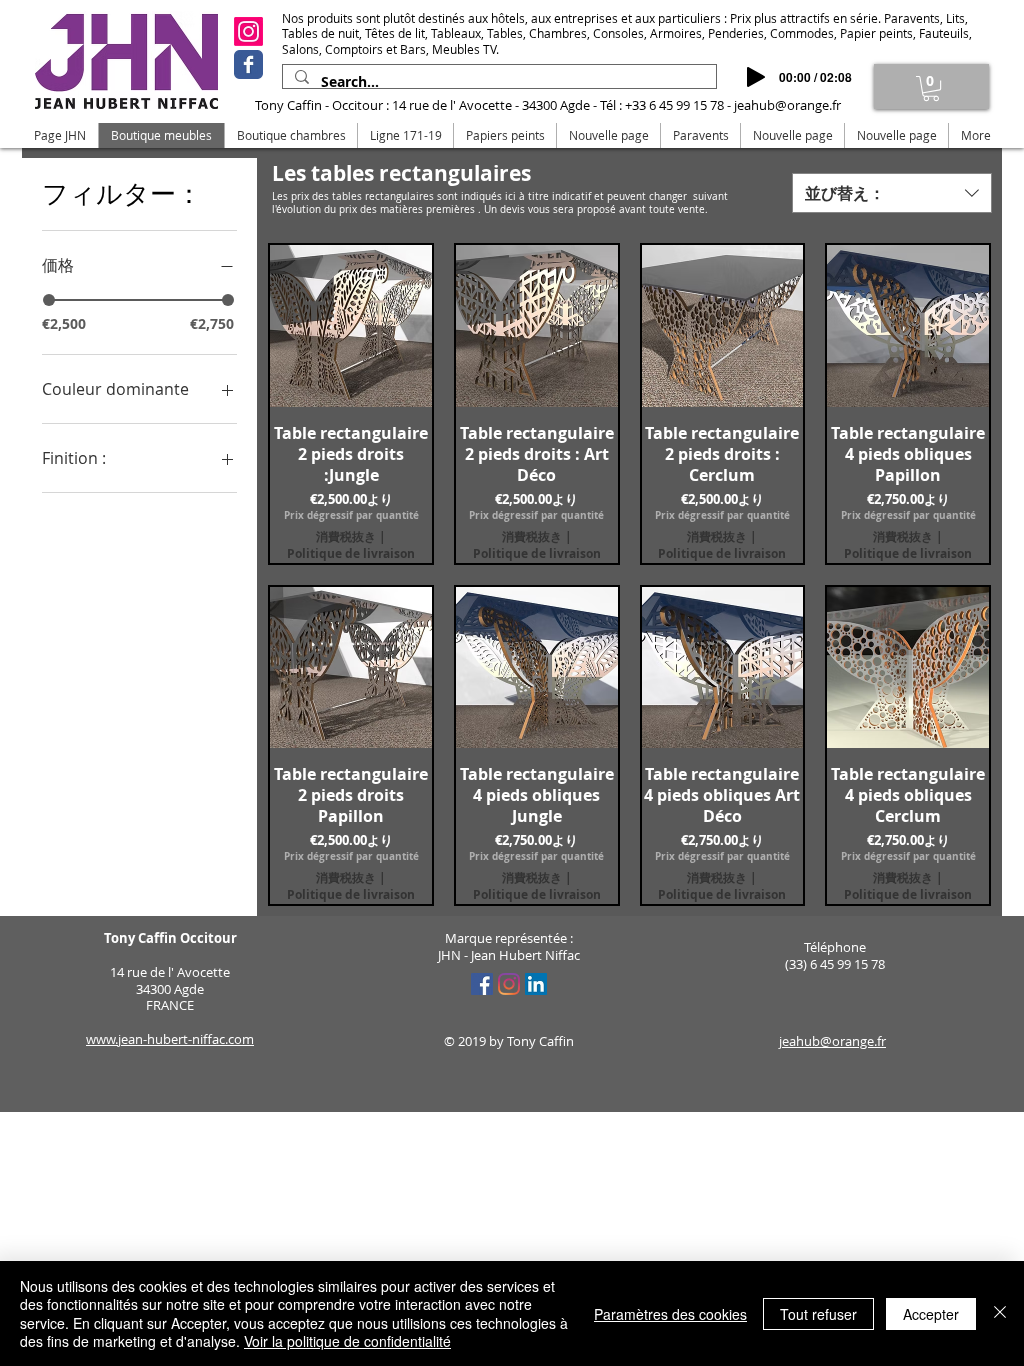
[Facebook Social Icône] (482, 984)
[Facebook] (248, 64)
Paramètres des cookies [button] (670, 1314)
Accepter (931, 1314)
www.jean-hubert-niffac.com (170, 1039)
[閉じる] (1000, 1313)
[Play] (756, 77)
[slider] (49, 300)
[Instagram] (248, 31)
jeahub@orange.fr (787, 105)
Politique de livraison (351, 554)
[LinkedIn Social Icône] (536, 984)
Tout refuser (818, 1314)
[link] (931, 88)
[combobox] (892, 193)
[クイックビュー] (351, 326)
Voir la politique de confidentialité (347, 1341)
